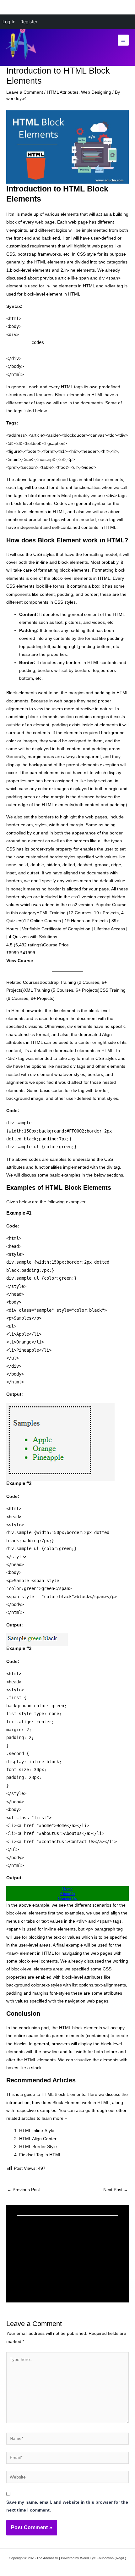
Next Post (116, 2190)
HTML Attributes (63, 92)
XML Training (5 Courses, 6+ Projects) (62, 990)
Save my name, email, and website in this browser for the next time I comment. (67, 2506)
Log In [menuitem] (9, 22)
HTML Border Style (38, 2147)
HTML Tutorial (35, 2247)
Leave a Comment (25, 92)
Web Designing (96, 92)
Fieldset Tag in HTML (40, 2155)
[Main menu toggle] (123, 40)
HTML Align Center (38, 2139)
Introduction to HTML (43, 2277)
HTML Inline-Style (37, 2131)
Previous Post (23, 2190)
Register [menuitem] (29, 22)
